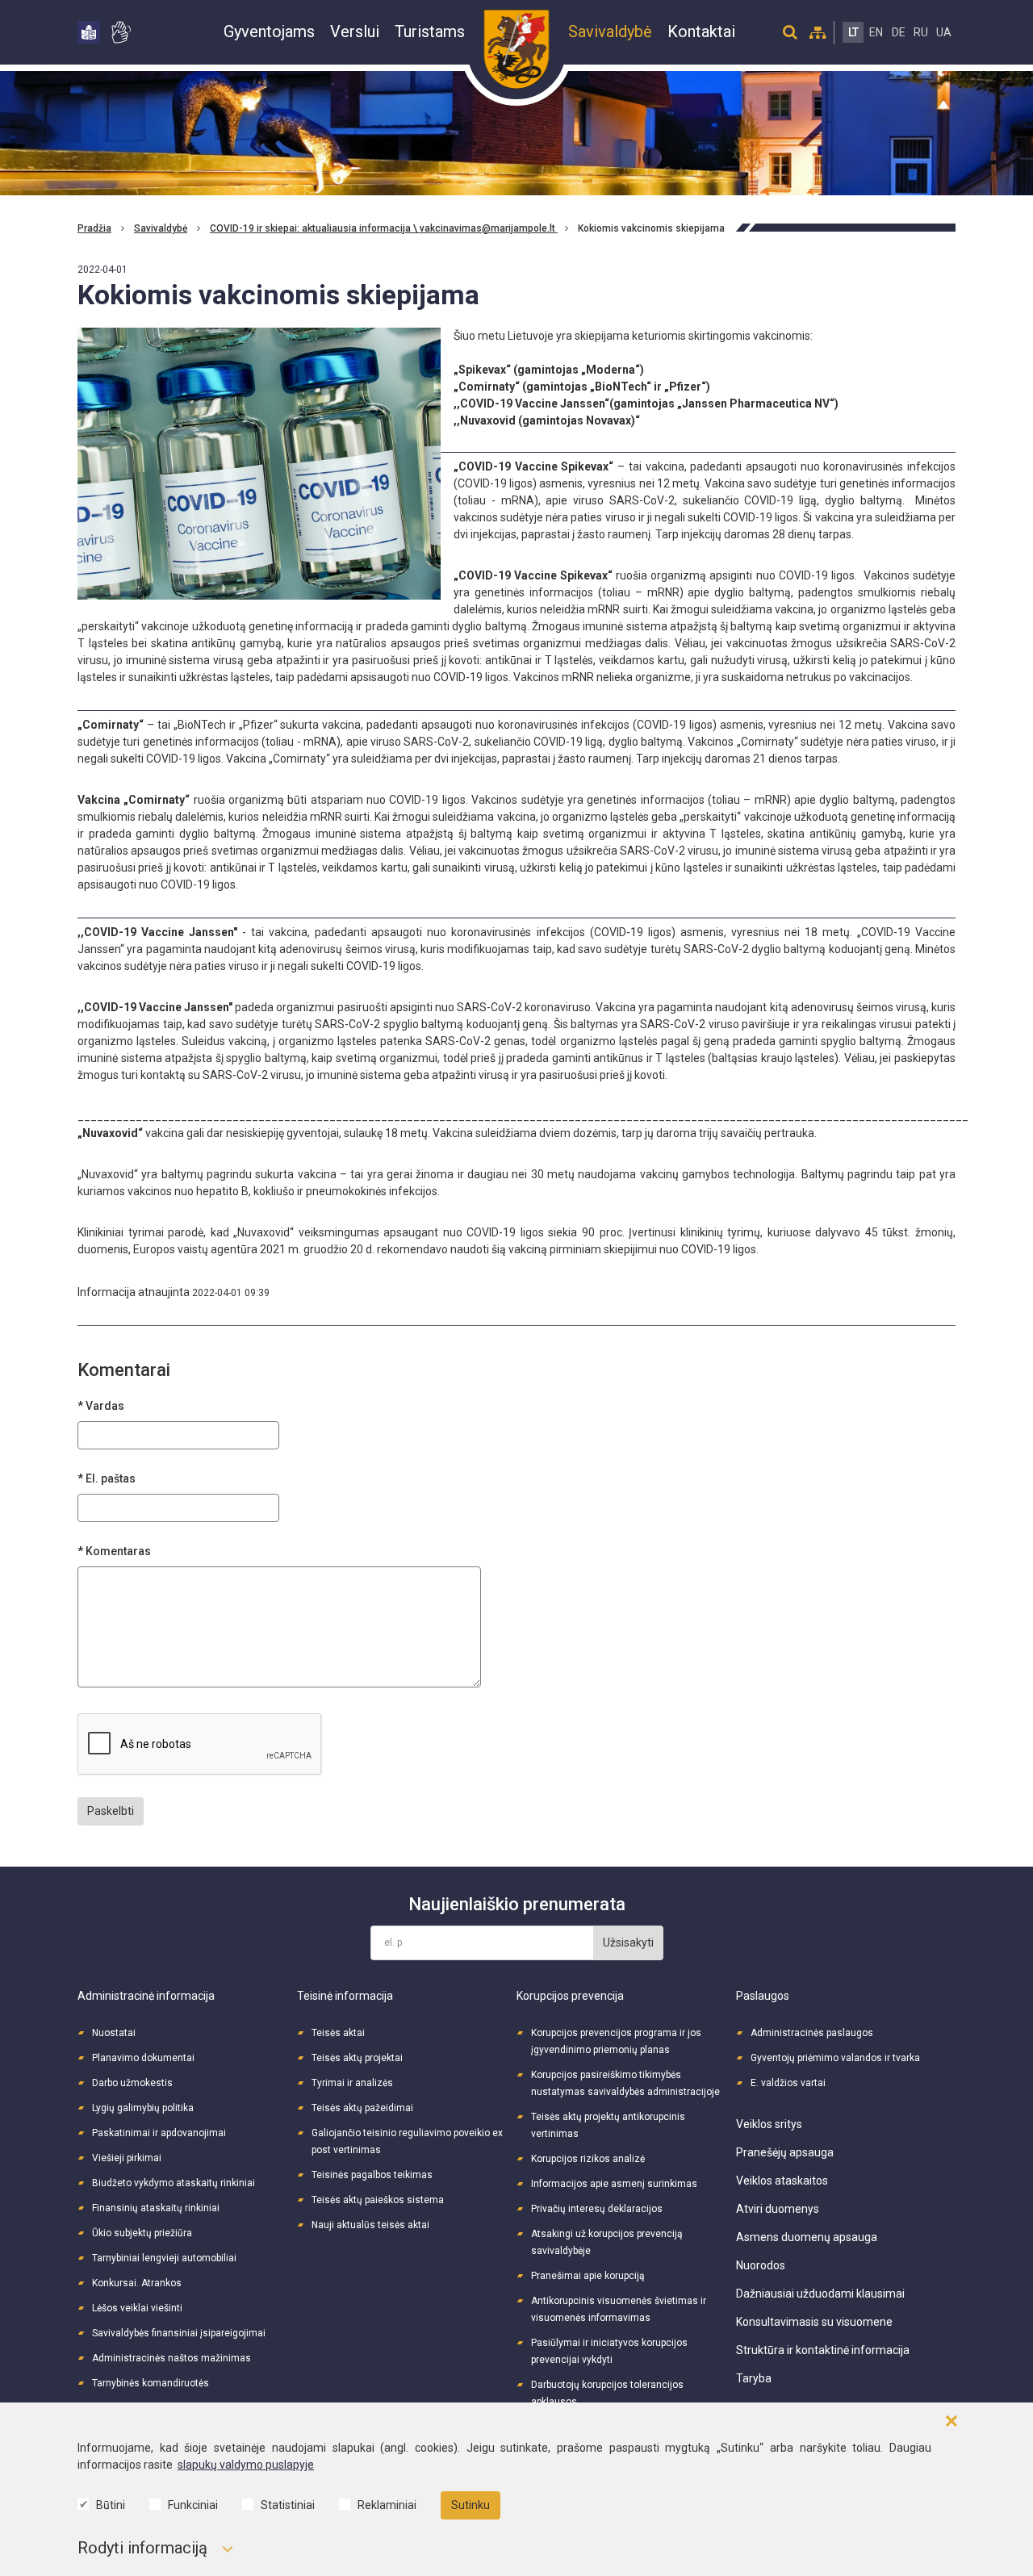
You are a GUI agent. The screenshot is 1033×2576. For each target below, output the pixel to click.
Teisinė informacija (345, 1996)
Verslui (355, 31)
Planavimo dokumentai (143, 2058)
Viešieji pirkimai (127, 2158)
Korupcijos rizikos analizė (588, 2159)
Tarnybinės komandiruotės (151, 2383)
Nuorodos (761, 2265)
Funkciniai (193, 2505)
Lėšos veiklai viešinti (137, 2308)
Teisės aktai (338, 2033)
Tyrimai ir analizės (352, 2083)
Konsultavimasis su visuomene (814, 2322)
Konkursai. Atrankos (137, 2283)
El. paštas (111, 1478)
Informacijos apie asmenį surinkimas (614, 2184)
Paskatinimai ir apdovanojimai (159, 2133)
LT (853, 32)
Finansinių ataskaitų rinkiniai (156, 2208)
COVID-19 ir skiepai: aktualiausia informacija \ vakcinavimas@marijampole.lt (384, 228)
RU (921, 32)
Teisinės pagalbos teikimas (372, 2175)
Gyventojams (269, 31)
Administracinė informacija (146, 1996)
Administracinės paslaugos (812, 2033)
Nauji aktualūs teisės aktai (370, 2225)
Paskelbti (111, 1811)
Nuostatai (114, 2033)
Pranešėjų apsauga (785, 2152)
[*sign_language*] (120, 32)
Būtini (111, 2505)
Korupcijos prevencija (570, 1996)
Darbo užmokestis (132, 2083)
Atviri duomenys (778, 2209)
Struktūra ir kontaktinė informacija (823, 2350)
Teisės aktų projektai (357, 2058)
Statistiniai (288, 2505)
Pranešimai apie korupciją (588, 2276)
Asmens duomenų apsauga (807, 2237)
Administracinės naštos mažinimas (171, 2358)
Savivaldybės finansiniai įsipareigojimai (179, 2333)
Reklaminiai (387, 2505)
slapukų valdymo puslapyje (246, 2465)
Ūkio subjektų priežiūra (142, 2233)
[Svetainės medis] (818, 32)
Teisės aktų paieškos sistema (378, 2200)
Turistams (430, 31)
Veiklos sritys (769, 2124)
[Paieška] (790, 32)
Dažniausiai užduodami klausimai (820, 2294)
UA (944, 32)
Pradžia (94, 228)
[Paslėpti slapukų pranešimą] (951, 2421)
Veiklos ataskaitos (782, 2181)
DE (899, 32)
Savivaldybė (610, 31)
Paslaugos (763, 1996)
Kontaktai (701, 31)
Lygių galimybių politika (143, 2108)
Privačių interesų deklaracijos (597, 2209)
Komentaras (118, 1551)
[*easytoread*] (89, 32)
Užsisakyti (628, 1942)
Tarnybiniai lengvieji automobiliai (164, 2258)
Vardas (105, 1406)
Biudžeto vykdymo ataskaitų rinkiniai (174, 2183)
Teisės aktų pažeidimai (362, 2108)
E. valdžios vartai (788, 2083)
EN (876, 32)
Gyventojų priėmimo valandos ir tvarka (835, 2058)
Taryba (754, 2378)
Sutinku (470, 2505)
